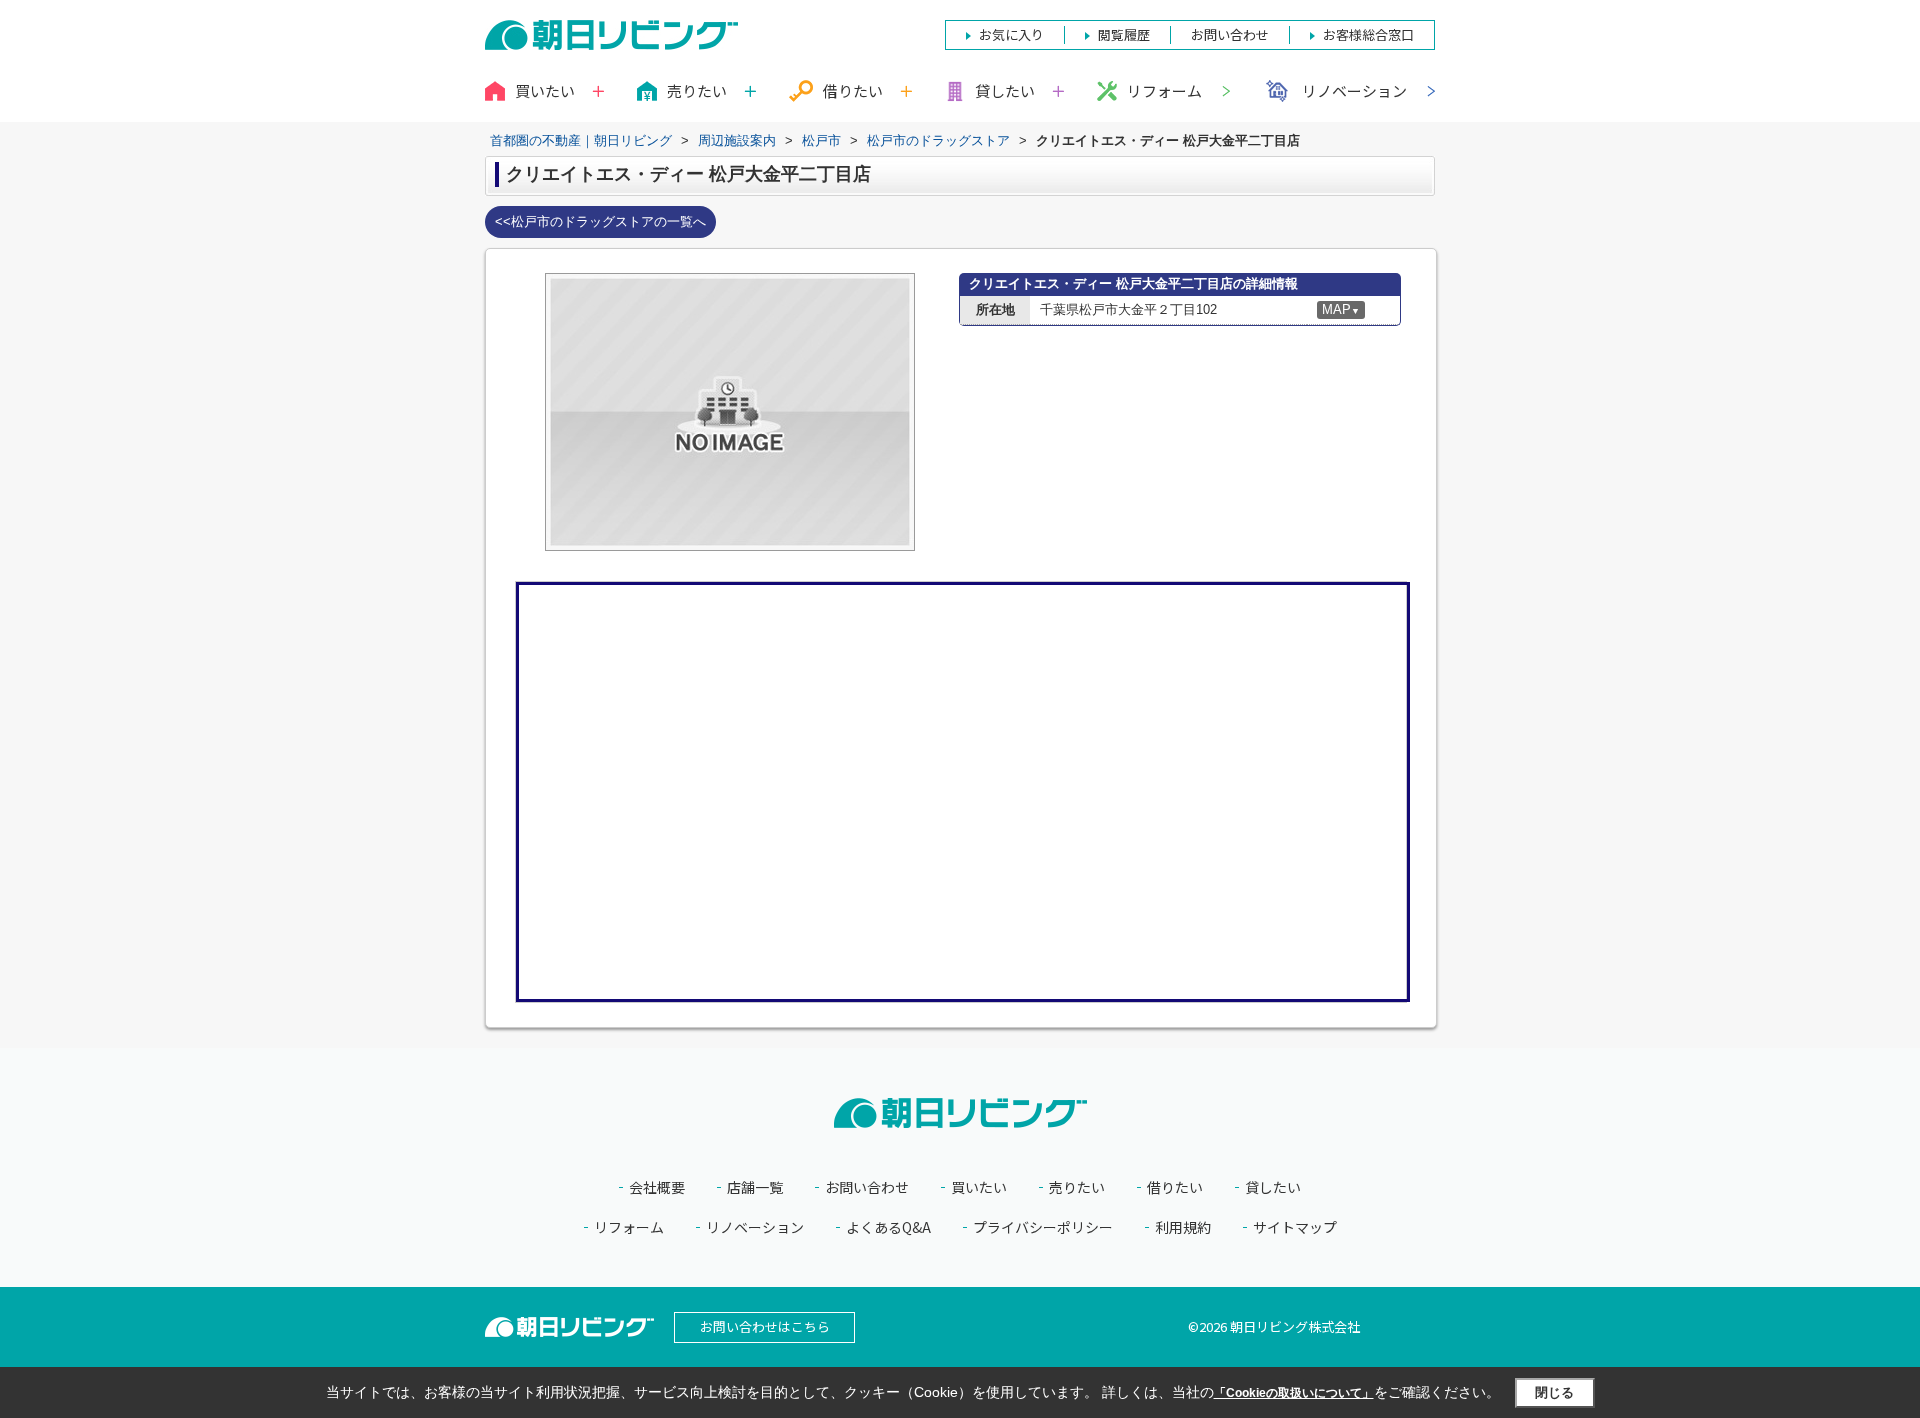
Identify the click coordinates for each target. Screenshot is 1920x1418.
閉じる (1554, 1392)
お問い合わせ (867, 1187)
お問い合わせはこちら (765, 1326)
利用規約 (1183, 1227)
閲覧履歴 (1124, 34)
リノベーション (1354, 90)
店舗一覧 (755, 1187)
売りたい (1077, 1187)
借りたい (1175, 1187)
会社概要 (657, 1187)
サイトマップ (1295, 1227)
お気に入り (1011, 34)
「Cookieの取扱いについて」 (1294, 1393)
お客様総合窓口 (1368, 34)
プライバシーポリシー (1043, 1227)
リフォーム (1164, 90)
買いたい (979, 1187)
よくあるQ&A (888, 1227)
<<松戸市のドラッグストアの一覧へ (600, 221)
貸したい (1273, 1187)
